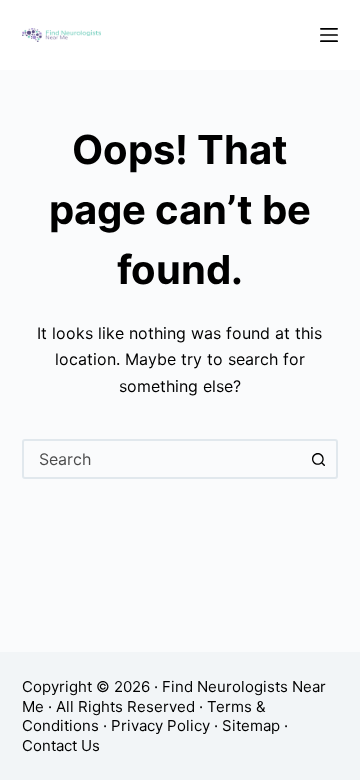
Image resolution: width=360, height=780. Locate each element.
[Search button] (318, 459)
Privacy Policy (160, 725)
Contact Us (61, 745)
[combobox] (162, 459)
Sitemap (251, 725)
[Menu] (329, 35)
